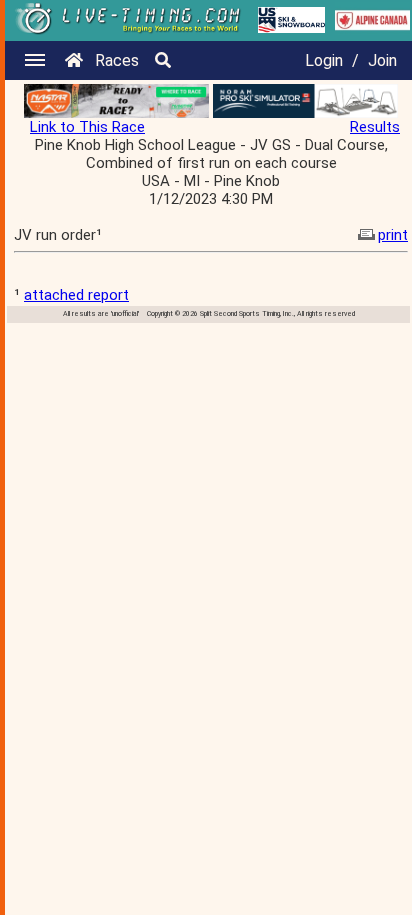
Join (382, 60)
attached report (76, 295)
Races (117, 60)
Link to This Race (87, 127)
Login (324, 60)
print (393, 235)
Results (375, 127)
